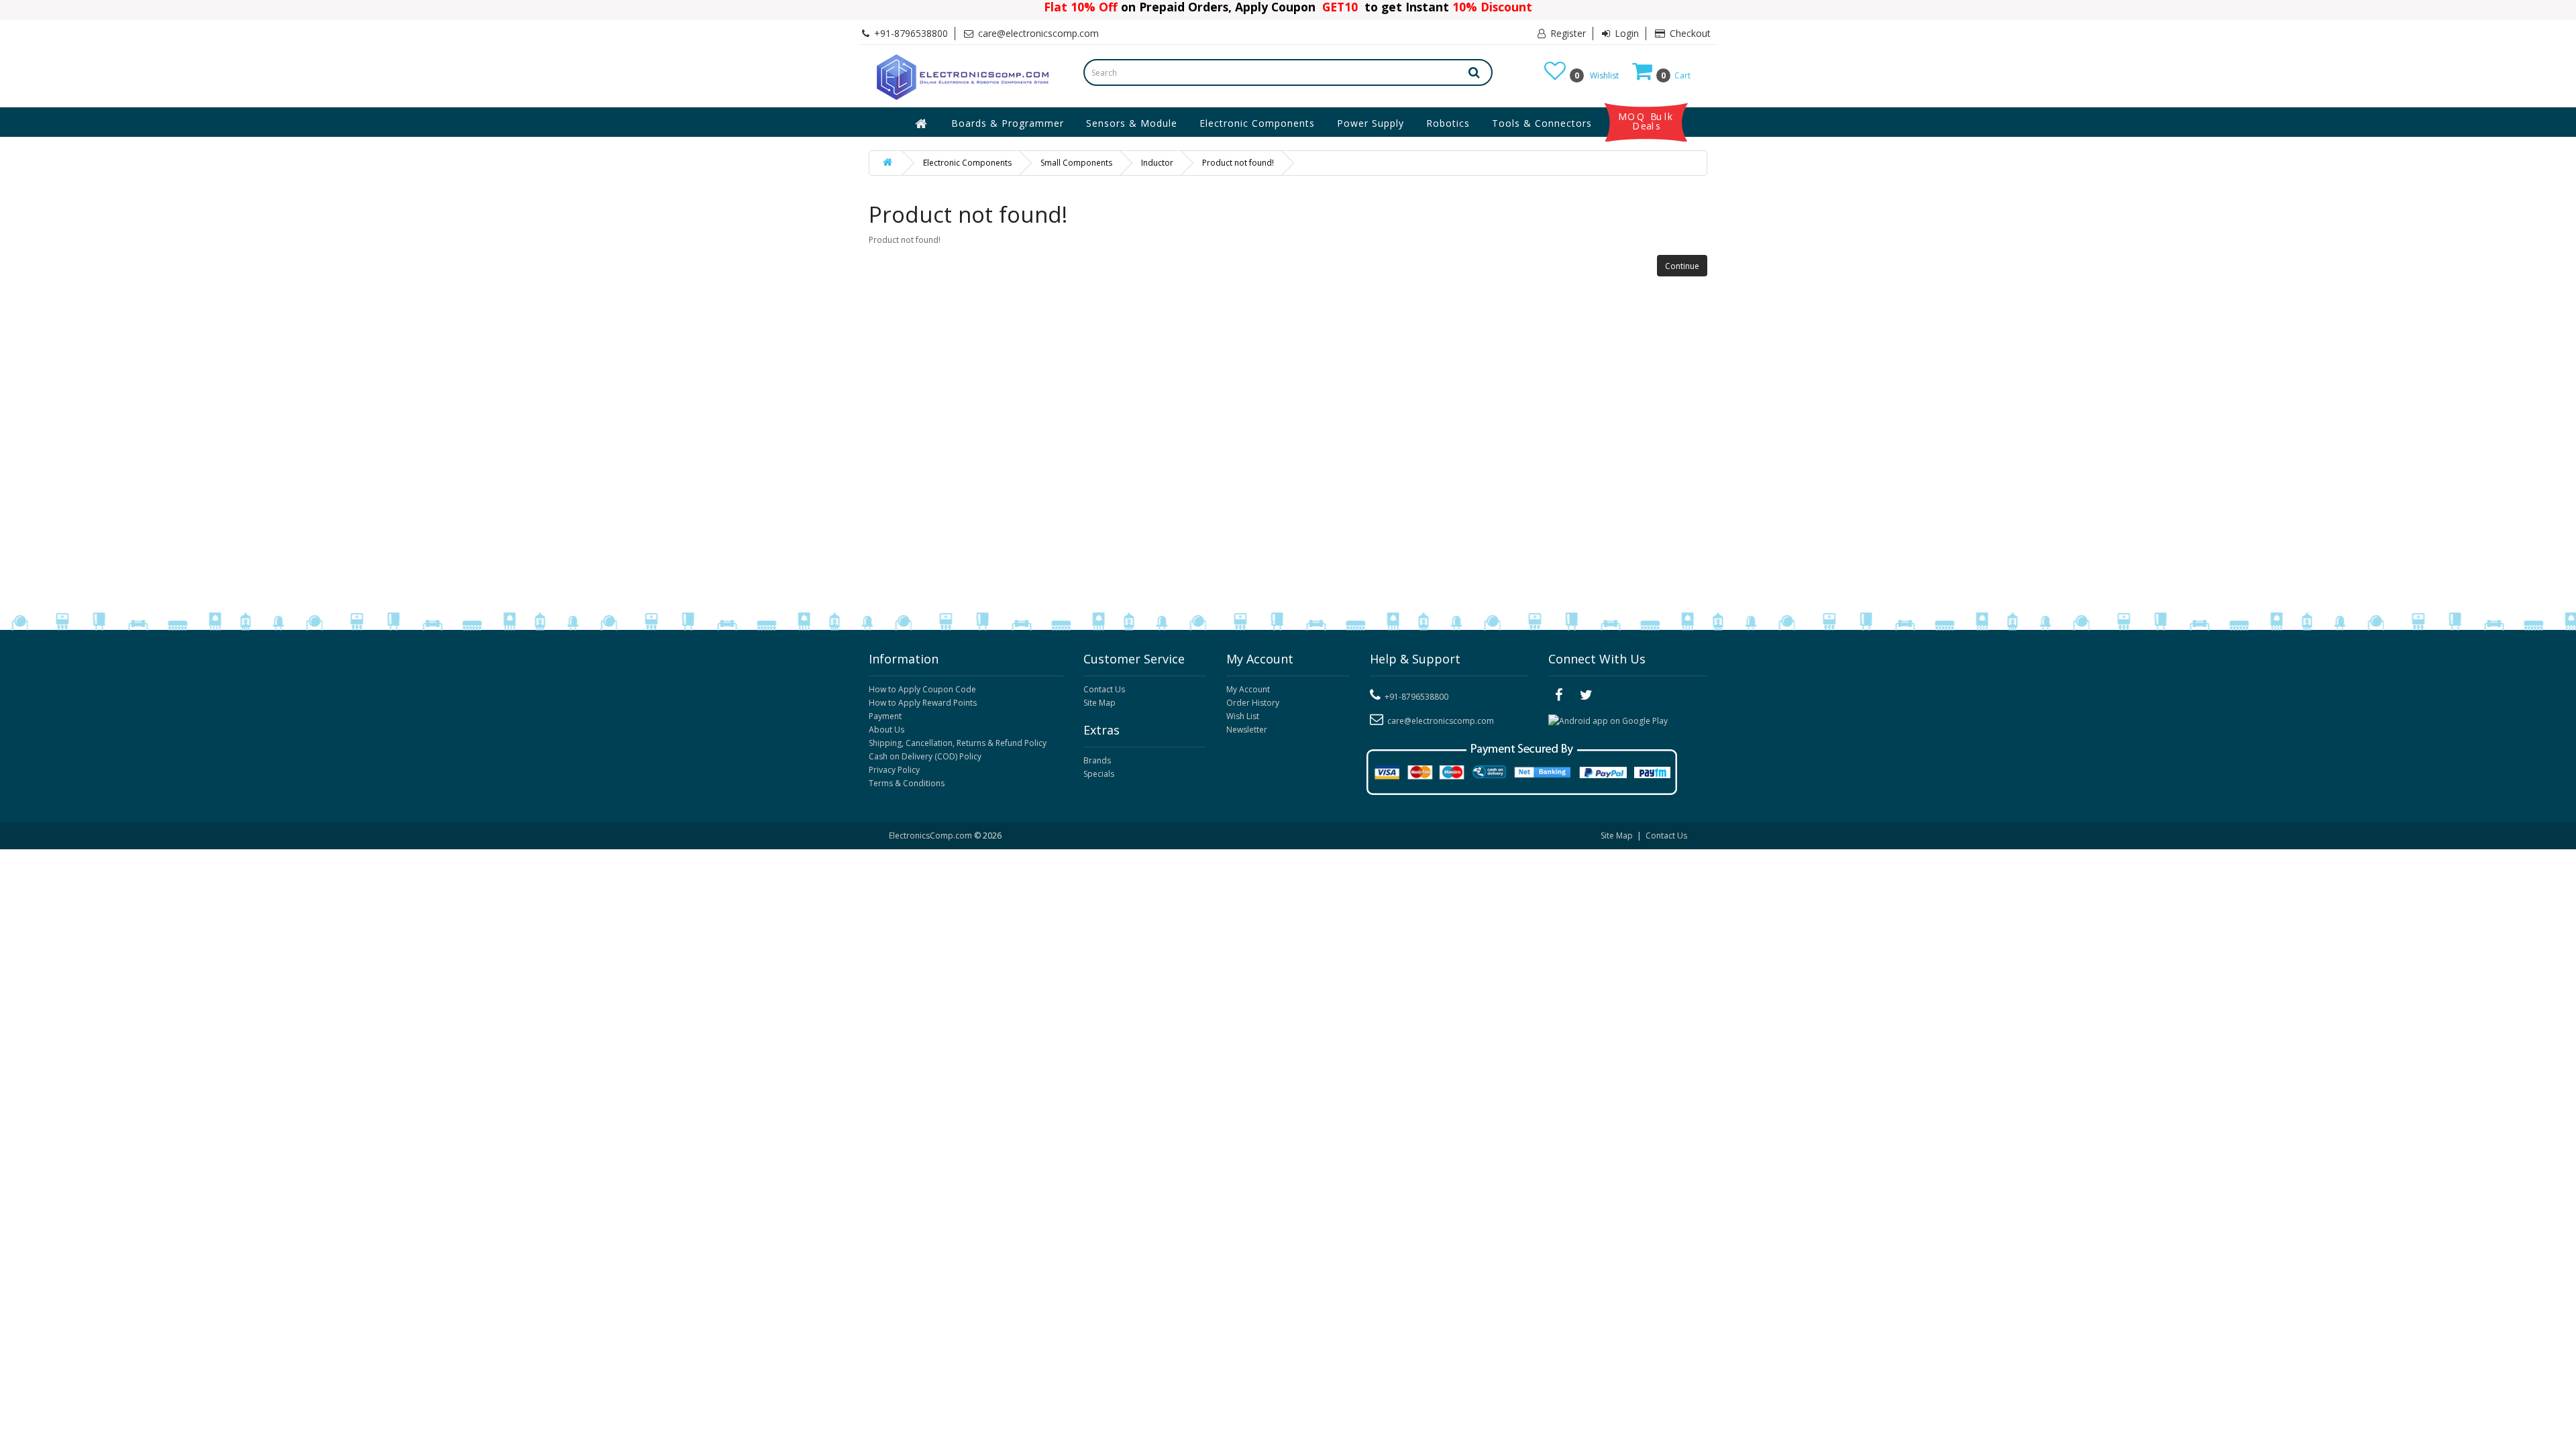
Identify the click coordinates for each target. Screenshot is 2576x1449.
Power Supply (1371, 123)
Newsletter (1247, 730)
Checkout (1689, 33)
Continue (1682, 266)
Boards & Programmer (1008, 123)
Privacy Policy (894, 770)
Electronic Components (1257, 123)
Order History (1253, 703)
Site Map (1099, 703)
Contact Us (1104, 689)
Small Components (1076, 163)
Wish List (1243, 716)
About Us (887, 730)
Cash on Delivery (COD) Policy (925, 756)
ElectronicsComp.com (931, 836)
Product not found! (1238, 163)
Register (1567, 33)
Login (1625, 33)
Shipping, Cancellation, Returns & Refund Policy (958, 743)
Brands (1097, 760)
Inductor (1157, 163)
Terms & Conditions (907, 783)
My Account (1248, 689)
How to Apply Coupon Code (922, 689)
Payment (885, 716)
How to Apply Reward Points (923, 703)
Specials (1099, 774)
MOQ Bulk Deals (1646, 121)
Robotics (1448, 123)
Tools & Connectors (1542, 123)
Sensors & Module (1132, 123)
